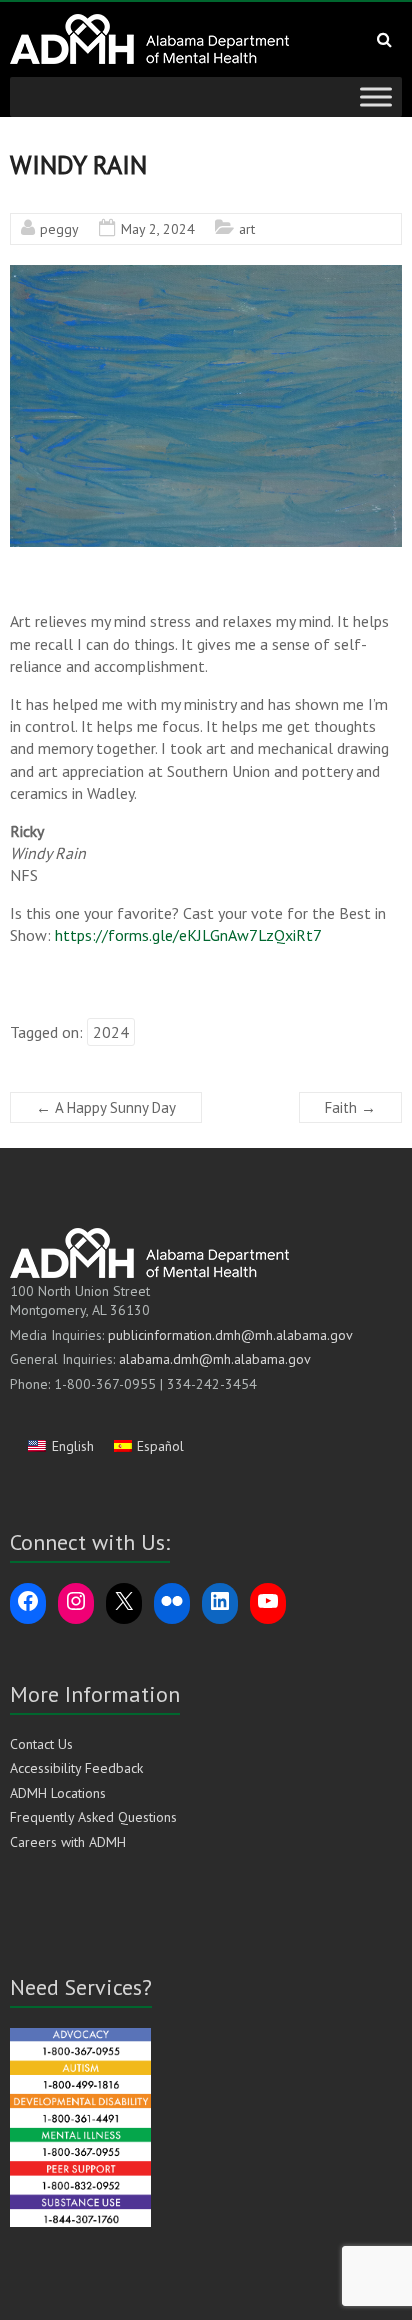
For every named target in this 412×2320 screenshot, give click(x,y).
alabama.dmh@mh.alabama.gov (215, 1359)
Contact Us (41, 1744)
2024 (111, 1032)
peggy (59, 229)
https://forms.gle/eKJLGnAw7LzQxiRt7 (188, 935)
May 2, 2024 (158, 229)
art (247, 229)
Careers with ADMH (68, 1842)
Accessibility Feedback (76, 1768)
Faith (350, 1107)
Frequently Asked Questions (93, 1817)
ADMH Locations (58, 1793)
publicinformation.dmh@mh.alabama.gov (230, 1335)
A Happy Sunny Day (106, 1107)
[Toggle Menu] (376, 96)
